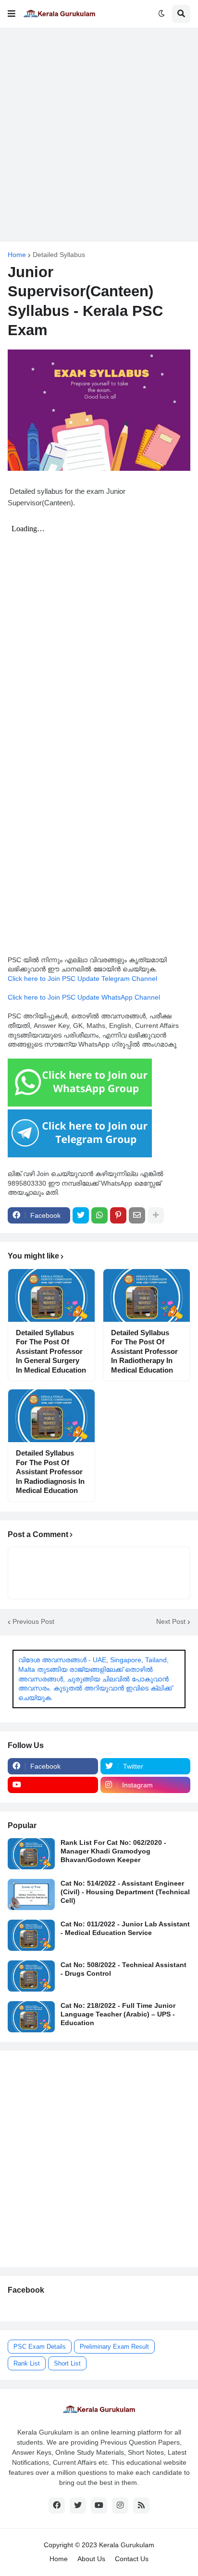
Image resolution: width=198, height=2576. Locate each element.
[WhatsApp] (99, 1215)
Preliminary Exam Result (114, 2347)
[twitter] (78, 2506)
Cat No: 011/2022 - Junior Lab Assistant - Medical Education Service (125, 1928)
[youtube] (53, 1785)
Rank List (27, 2363)
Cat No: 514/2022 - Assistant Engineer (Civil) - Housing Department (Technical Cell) (125, 1892)
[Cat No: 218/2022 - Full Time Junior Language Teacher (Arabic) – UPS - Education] (31, 2017)
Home (17, 255)
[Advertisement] (99, 135)
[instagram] (120, 2506)
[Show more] (156, 1215)
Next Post (171, 1621)
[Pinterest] (118, 1215)
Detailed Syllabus (59, 255)
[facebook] (57, 2506)
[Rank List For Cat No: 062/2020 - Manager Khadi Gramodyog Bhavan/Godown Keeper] (31, 1854)
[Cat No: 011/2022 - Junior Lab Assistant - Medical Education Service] (31, 1935)
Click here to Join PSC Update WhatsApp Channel (84, 997)
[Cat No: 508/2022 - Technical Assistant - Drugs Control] (31, 1976)
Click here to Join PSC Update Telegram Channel (82, 979)
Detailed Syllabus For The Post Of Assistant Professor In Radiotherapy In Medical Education (144, 1351)
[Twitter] (81, 1215)
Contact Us (132, 2559)
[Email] (137, 1215)
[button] (12, 14)
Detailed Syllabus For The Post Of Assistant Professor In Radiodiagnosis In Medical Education (50, 1472)
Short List (67, 2363)
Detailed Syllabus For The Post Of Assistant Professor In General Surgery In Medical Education (51, 1351)
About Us (91, 2559)
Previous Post (33, 1621)
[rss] (141, 2506)
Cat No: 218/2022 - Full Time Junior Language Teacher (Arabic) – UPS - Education (118, 2014)
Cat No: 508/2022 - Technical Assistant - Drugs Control (124, 1969)
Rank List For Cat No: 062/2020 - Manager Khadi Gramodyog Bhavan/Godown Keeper (113, 1851)
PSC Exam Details (40, 2347)
